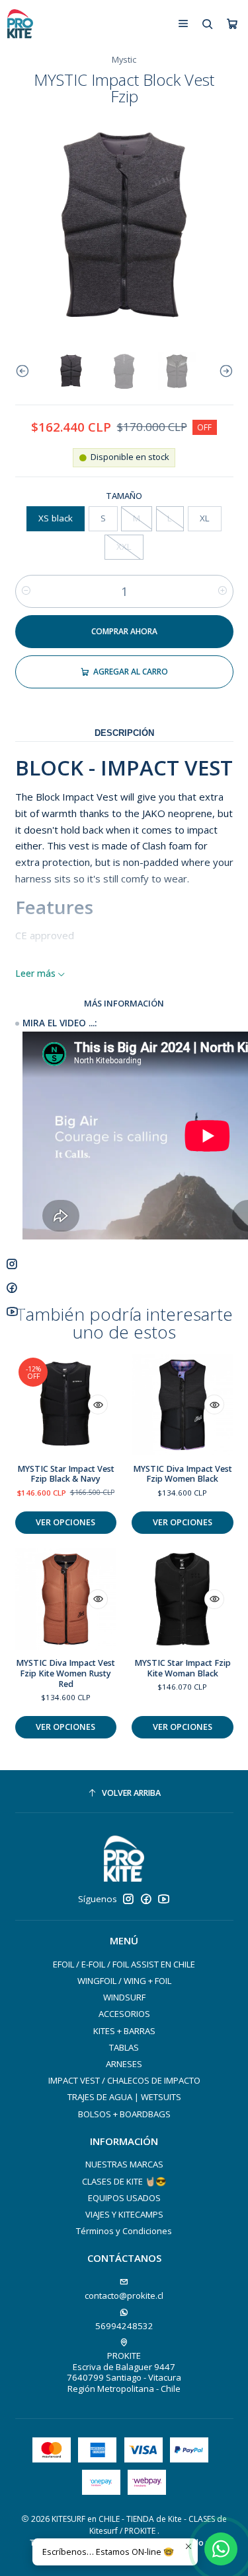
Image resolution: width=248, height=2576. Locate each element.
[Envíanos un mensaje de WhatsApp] (221, 2549)
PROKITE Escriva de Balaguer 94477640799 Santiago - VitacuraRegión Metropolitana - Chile (124, 2372)
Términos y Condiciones (124, 2231)
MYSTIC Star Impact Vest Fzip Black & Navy (66, 1474)
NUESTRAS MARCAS (124, 2164)
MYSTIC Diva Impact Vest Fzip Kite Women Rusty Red (65, 1673)
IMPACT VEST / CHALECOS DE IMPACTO (124, 2080)
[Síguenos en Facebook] (146, 1899)
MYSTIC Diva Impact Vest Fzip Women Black (183, 1474)
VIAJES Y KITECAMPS (124, 2214)
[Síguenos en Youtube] (164, 1899)
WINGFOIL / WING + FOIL (124, 1981)
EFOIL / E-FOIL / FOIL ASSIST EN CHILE (124, 1964)
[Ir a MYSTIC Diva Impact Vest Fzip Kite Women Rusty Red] (66, 1599)
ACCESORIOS (124, 2014)
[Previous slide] (25, 372)
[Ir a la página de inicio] (20, 24)
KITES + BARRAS (124, 2031)
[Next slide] (224, 372)
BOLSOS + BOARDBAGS (124, 2114)
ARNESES (124, 2064)
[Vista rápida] (98, 1404)
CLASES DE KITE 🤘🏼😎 (124, 2181)
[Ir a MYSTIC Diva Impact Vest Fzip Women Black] (183, 1405)
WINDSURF (124, 1997)
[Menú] (183, 23)
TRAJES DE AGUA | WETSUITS (124, 2097)
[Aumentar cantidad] (223, 591)
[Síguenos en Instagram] (128, 1899)
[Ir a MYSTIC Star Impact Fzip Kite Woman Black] (183, 1599)
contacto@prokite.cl (124, 2295)
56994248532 (124, 2326)
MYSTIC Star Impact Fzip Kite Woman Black (183, 1668)
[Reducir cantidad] (26, 591)
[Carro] (232, 24)
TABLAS (124, 2047)
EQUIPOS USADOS (124, 2198)
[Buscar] (208, 23)
